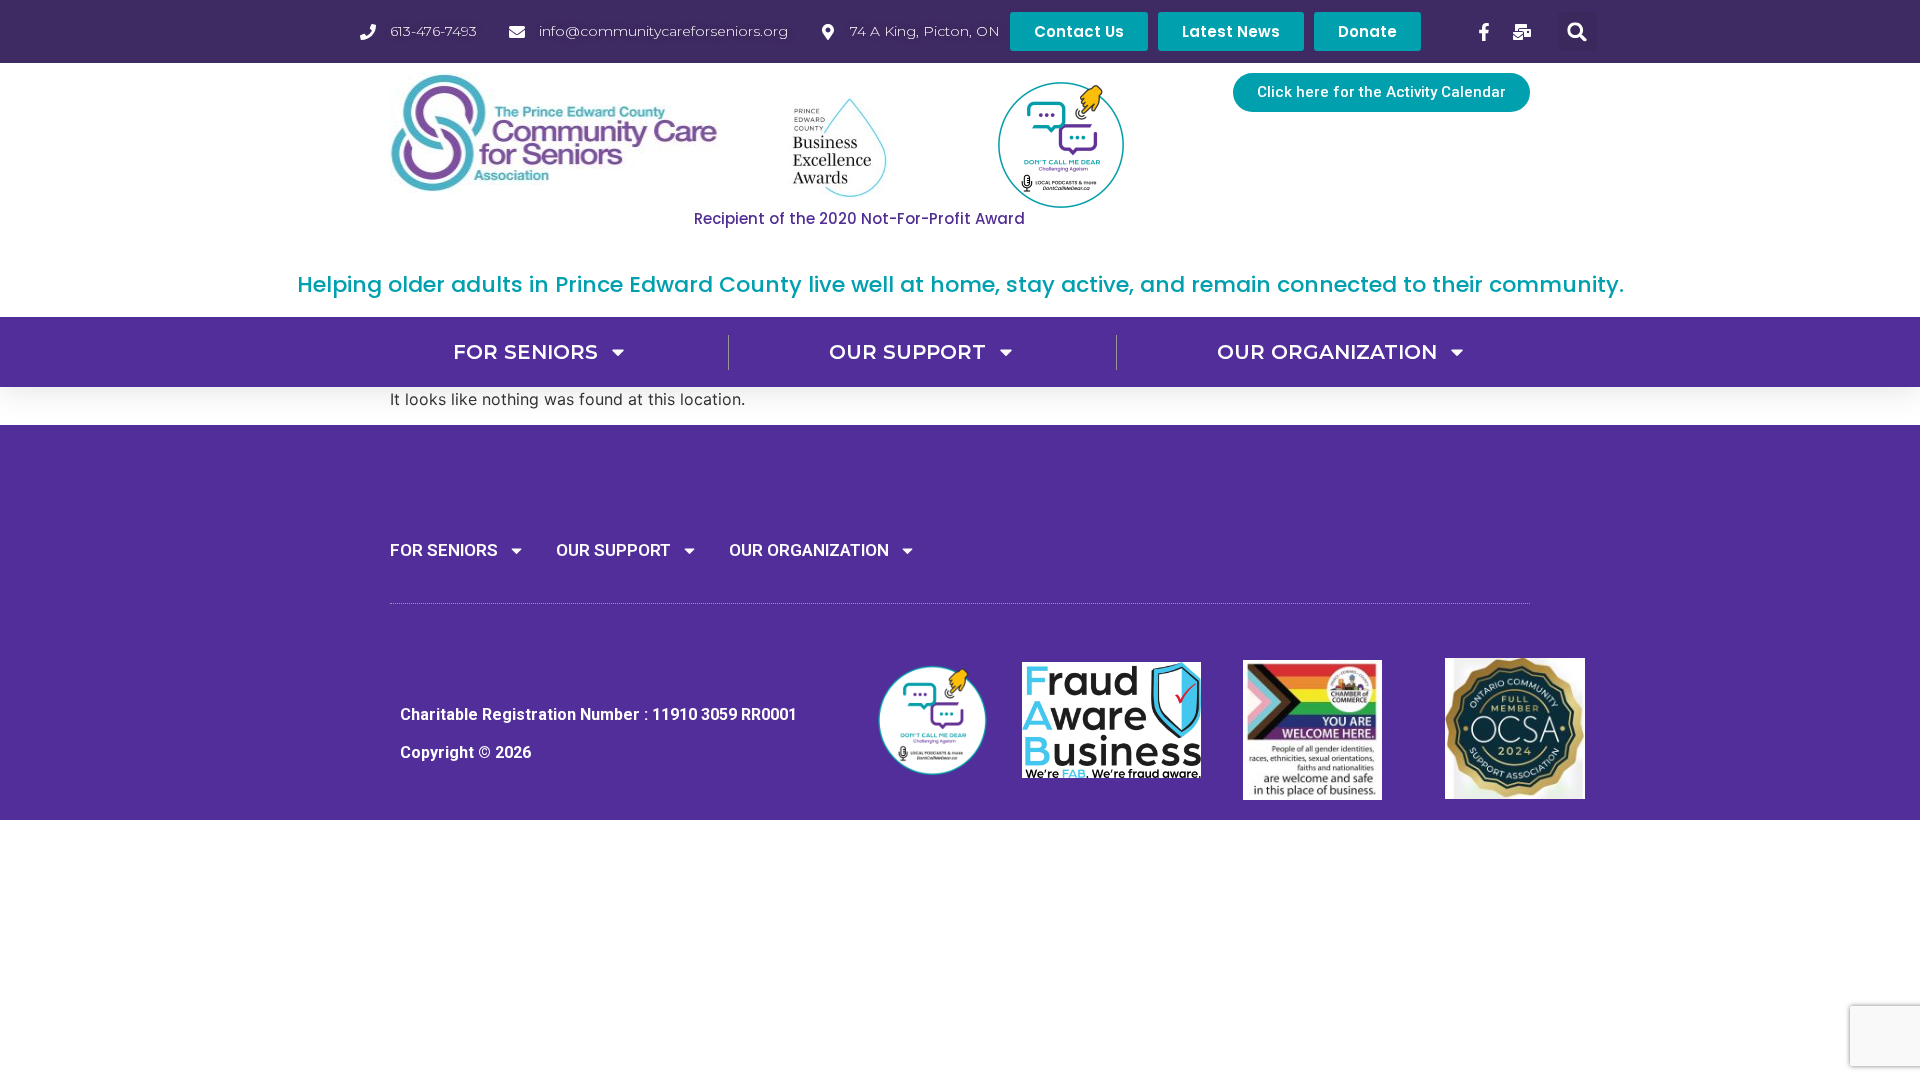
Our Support (907, 352)
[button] (1577, 31)
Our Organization (1327, 352)
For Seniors (525, 352)
